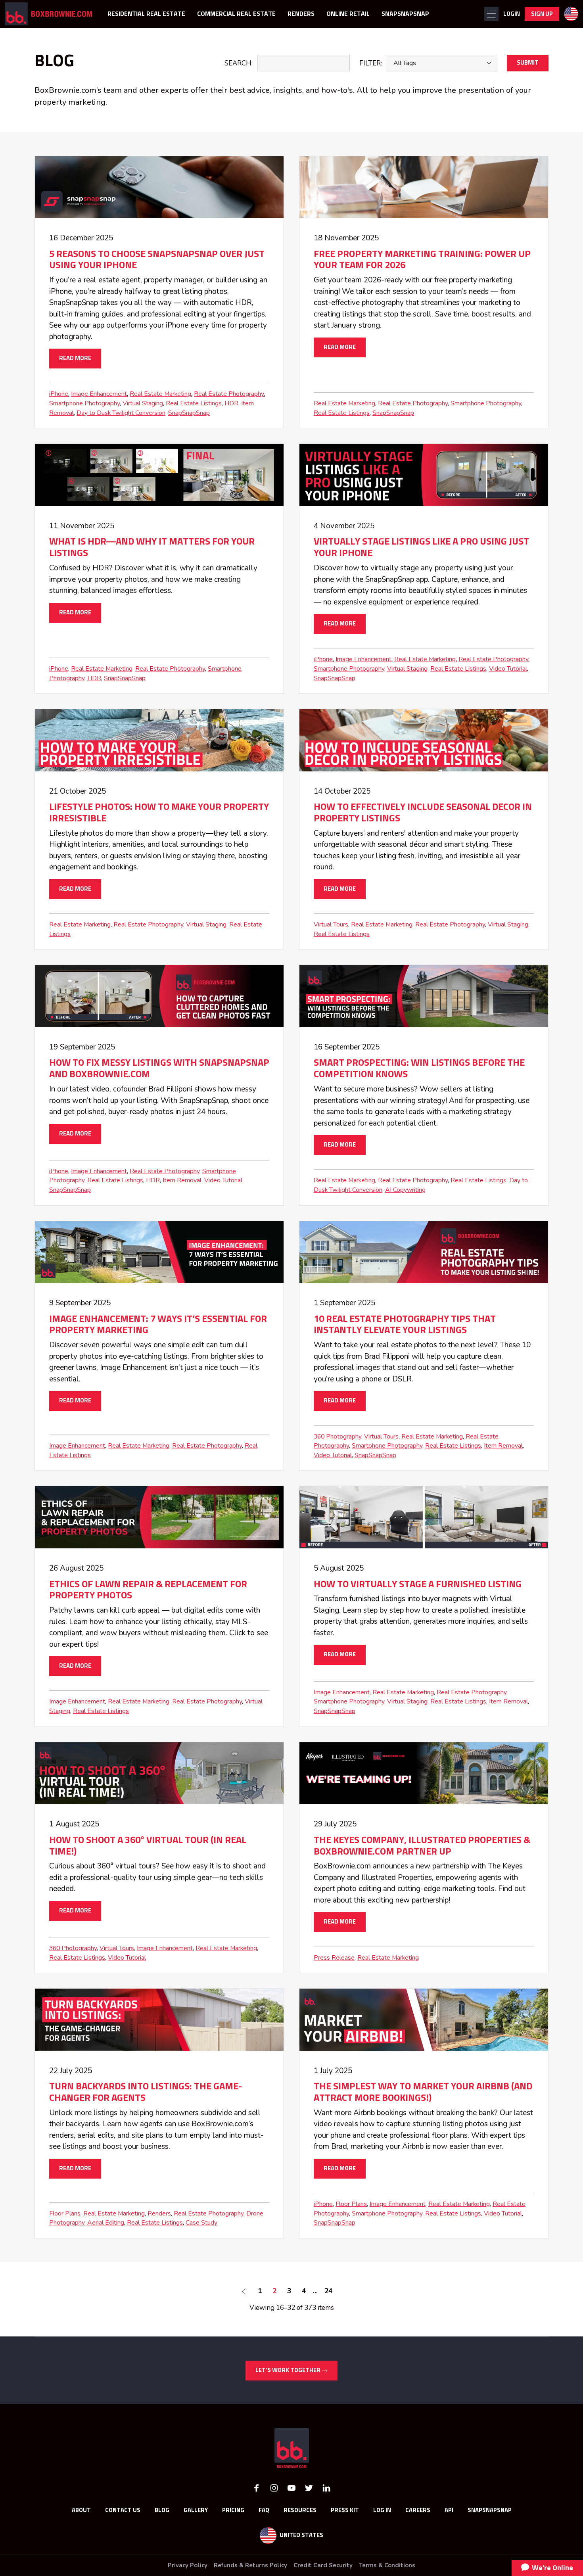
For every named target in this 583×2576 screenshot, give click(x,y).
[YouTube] (291, 2487)
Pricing (233, 2510)
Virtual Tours (331, 925)
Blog (162, 2510)
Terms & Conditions (387, 2565)
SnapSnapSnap (189, 413)
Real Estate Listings (194, 403)
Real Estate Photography (229, 394)
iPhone (59, 394)
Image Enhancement (99, 394)
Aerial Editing (106, 2223)
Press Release (334, 1958)
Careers (418, 2510)
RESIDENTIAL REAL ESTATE (146, 14)
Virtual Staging (143, 403)
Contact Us (123, 2510)
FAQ (264, 2510)
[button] (491, 14)
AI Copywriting (405, 1190)
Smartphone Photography (84, 403)
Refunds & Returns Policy (250, 2565)
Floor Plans (65, 2213)
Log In (382, 2510)
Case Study (201, 2223)
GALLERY (196, 2510)
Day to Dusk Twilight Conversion (121, 413)
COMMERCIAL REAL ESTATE (236, 14)
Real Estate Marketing (160, 394)
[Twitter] (309, 2487)
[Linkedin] (326, 2487)
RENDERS (301, 14)
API (449, 2510)
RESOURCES (300, 2510)
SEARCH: (239, 63)
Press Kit (345, 2510)
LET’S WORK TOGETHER (289, 2370)
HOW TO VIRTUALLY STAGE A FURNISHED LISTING (418, 1584)
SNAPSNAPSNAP (405, 14)
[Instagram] (274, 2487)
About (81, 2510)
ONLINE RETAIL (348, 14)
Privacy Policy (188, 2565)
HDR (231, 403)
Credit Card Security (323, 2565)
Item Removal (182, 1180)
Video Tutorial (508, 669)
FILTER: (371, 63)
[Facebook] (257, 2487)
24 (328, 2291)
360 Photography (338, 1437)
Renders (159, 2213)
